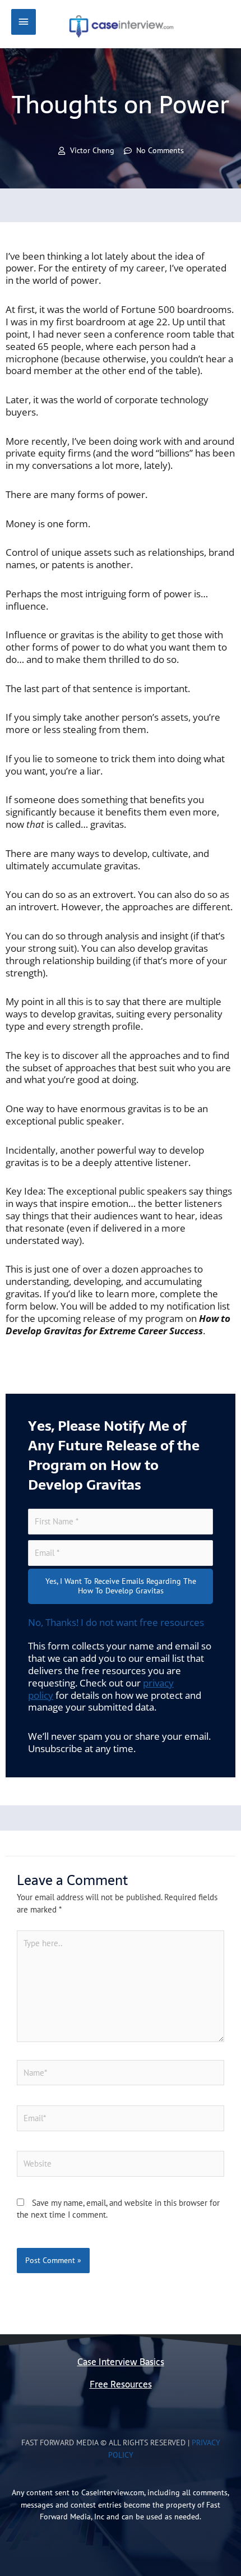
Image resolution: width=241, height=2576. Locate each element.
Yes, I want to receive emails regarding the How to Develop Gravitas (121, 1586)
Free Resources (121, 2384)
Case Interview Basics (121, 2362)
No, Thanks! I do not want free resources (116, 1622)
